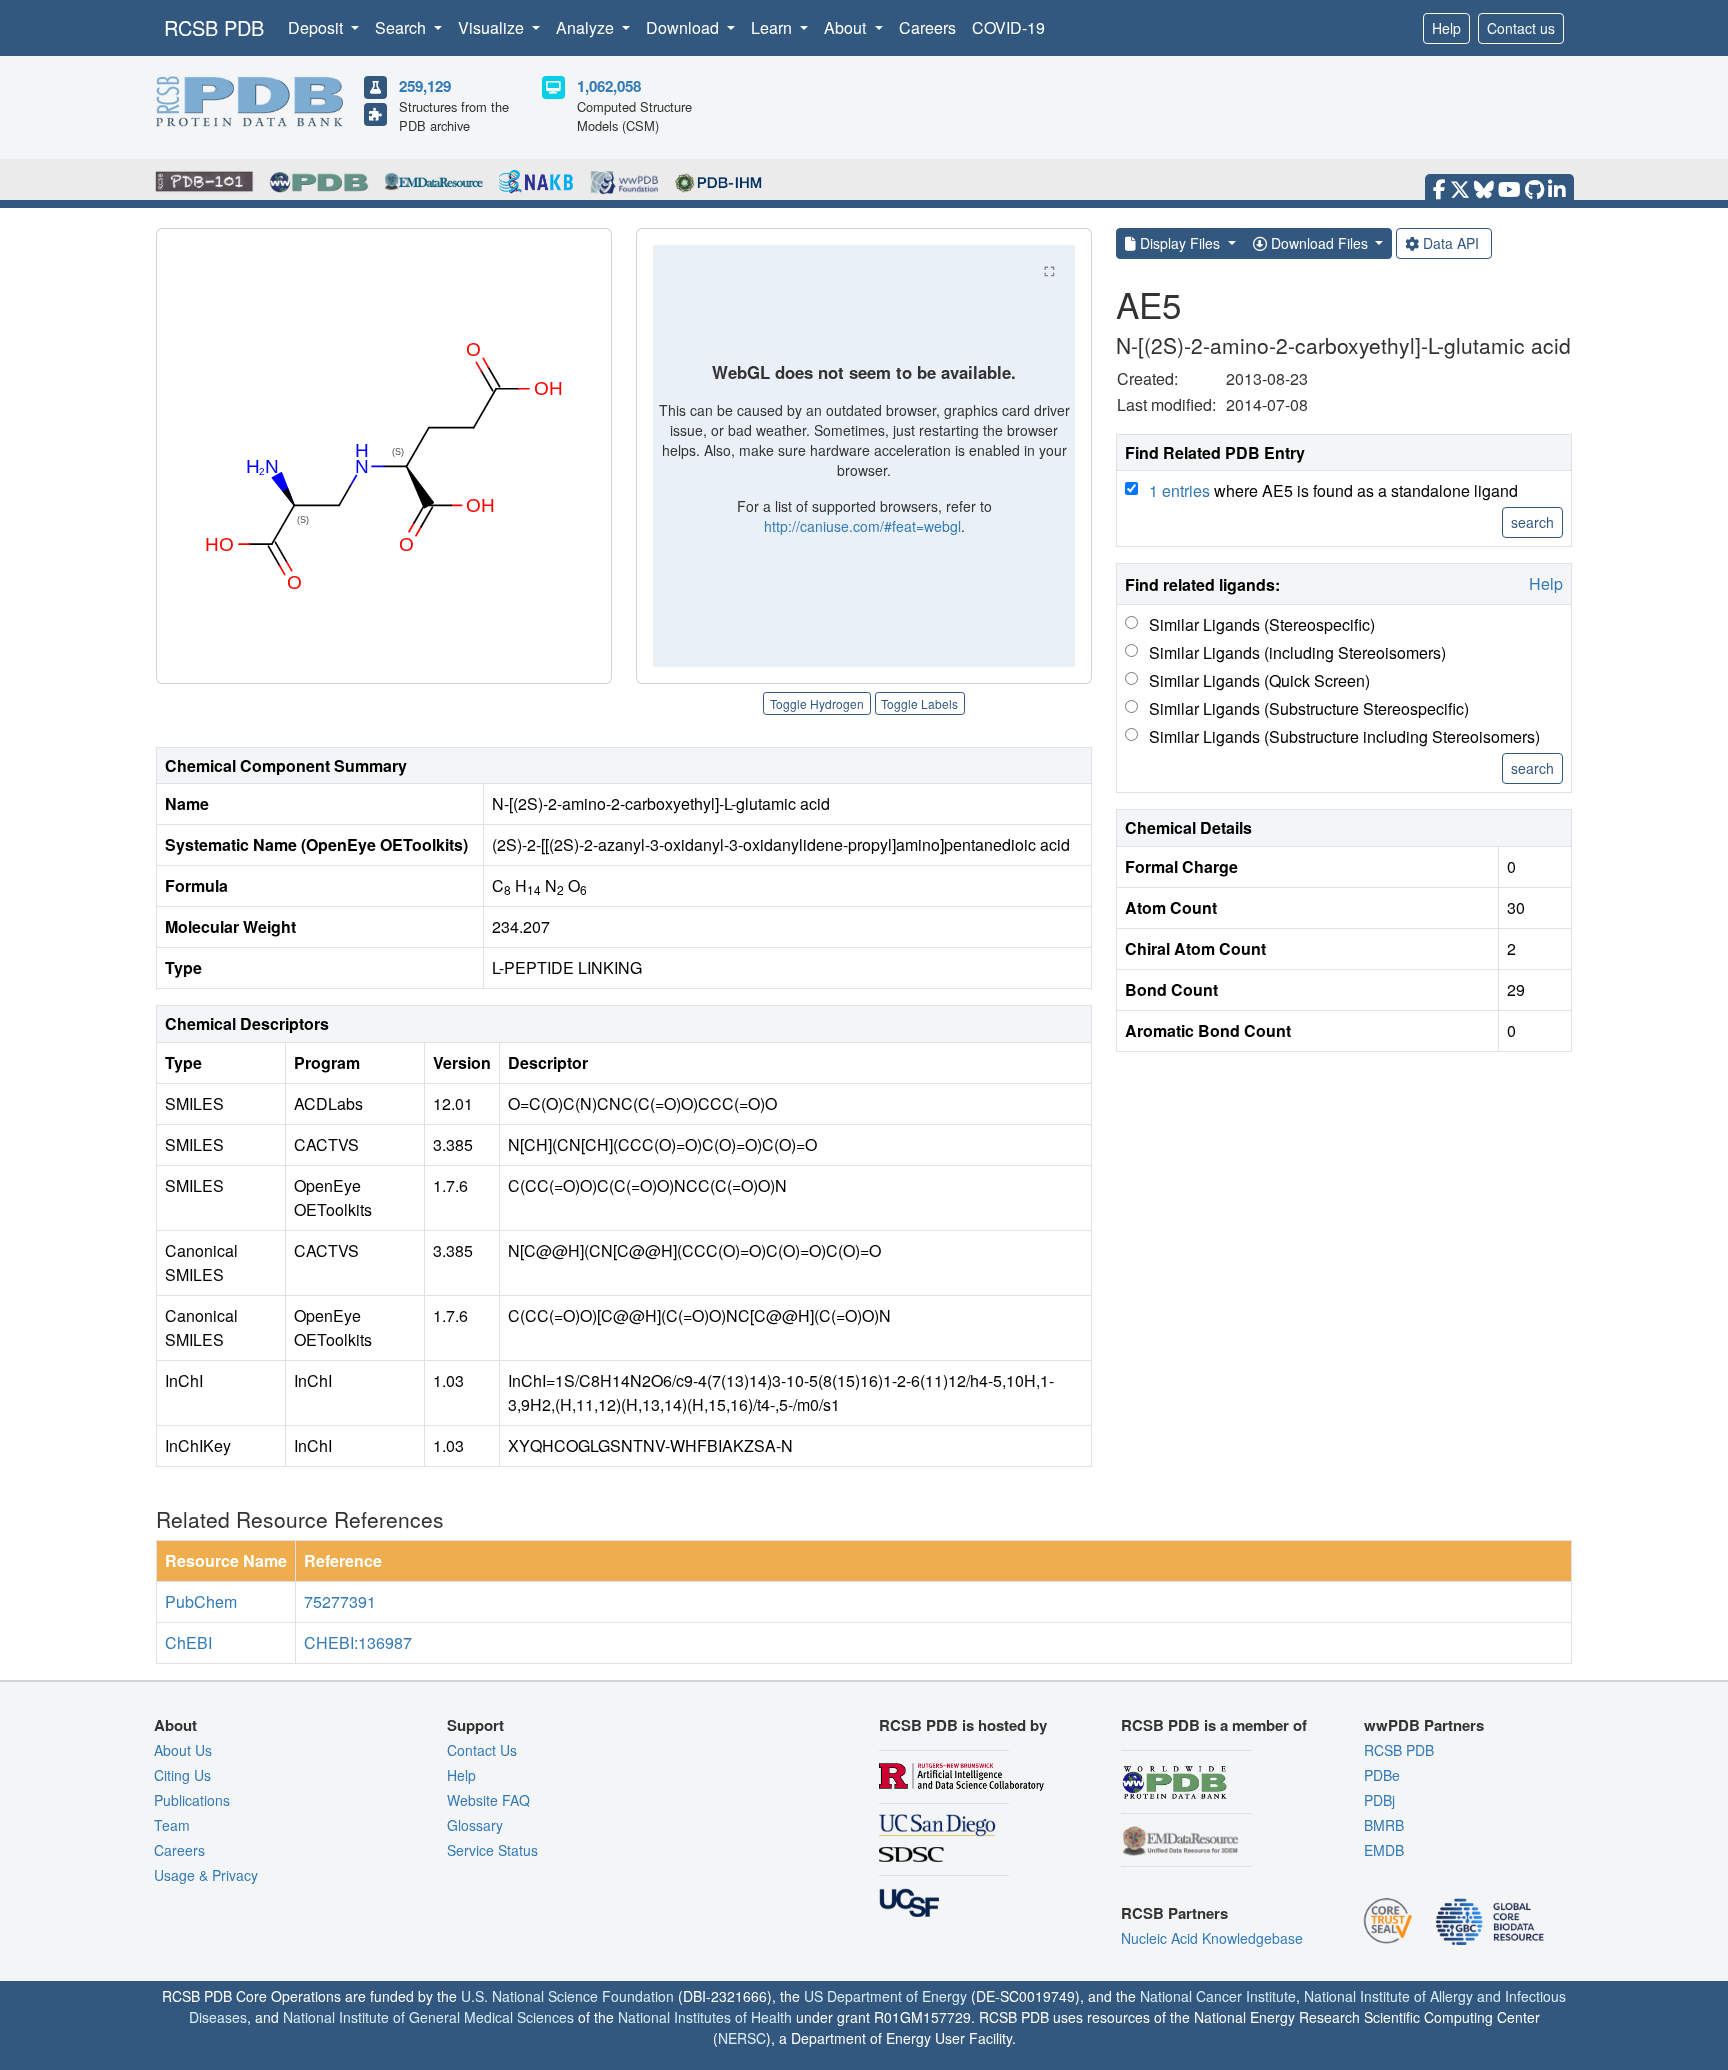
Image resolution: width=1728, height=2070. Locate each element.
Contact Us (482, 1750)
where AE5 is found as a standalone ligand (1333, 490)
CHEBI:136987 (358, 1642)
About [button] (847, 27)
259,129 (425, 86)
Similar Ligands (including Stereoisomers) (1297, 652)
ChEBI (188, 1642)
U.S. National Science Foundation (567, 1996)
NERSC (742, 2038)
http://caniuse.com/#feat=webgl (862, 526)
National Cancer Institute (1218, 1996)
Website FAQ (488, 1800)
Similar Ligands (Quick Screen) (1259, 680)
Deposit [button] (317, 27)
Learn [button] (773, 27)
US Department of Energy (885, 1996)
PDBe (1382, 1775)
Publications (192, 1800)
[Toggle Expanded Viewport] (1049, 271)
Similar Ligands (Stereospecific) (1262, 624)
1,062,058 (609, 86)
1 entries (1179, 490)
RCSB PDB (214, 27)
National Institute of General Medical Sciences (428, 2017)
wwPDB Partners (1424, 1725)
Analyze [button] (587, 27)
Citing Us (182, 1775)
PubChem (201, 1601)
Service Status (492, 1850)
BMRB (1384, 1825)
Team (172, 1825)
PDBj (1379, 1800)
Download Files (1319, 243)
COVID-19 (1008, 27)
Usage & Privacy (206, 1875)
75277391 (340, 1601)
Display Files (1180, 243)
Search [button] (402, 27)
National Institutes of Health (705, 2017)
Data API (1451, 243)
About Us (183, 1750)
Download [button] (684, 27)
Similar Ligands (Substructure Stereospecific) (1309, 708)
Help (1446, 28)
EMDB (1384, 1850)
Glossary (475, 1825)
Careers (927, 27)
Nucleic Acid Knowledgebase (1212, 1938)
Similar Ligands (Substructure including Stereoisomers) (1344, 736)
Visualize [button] (493, 27)
